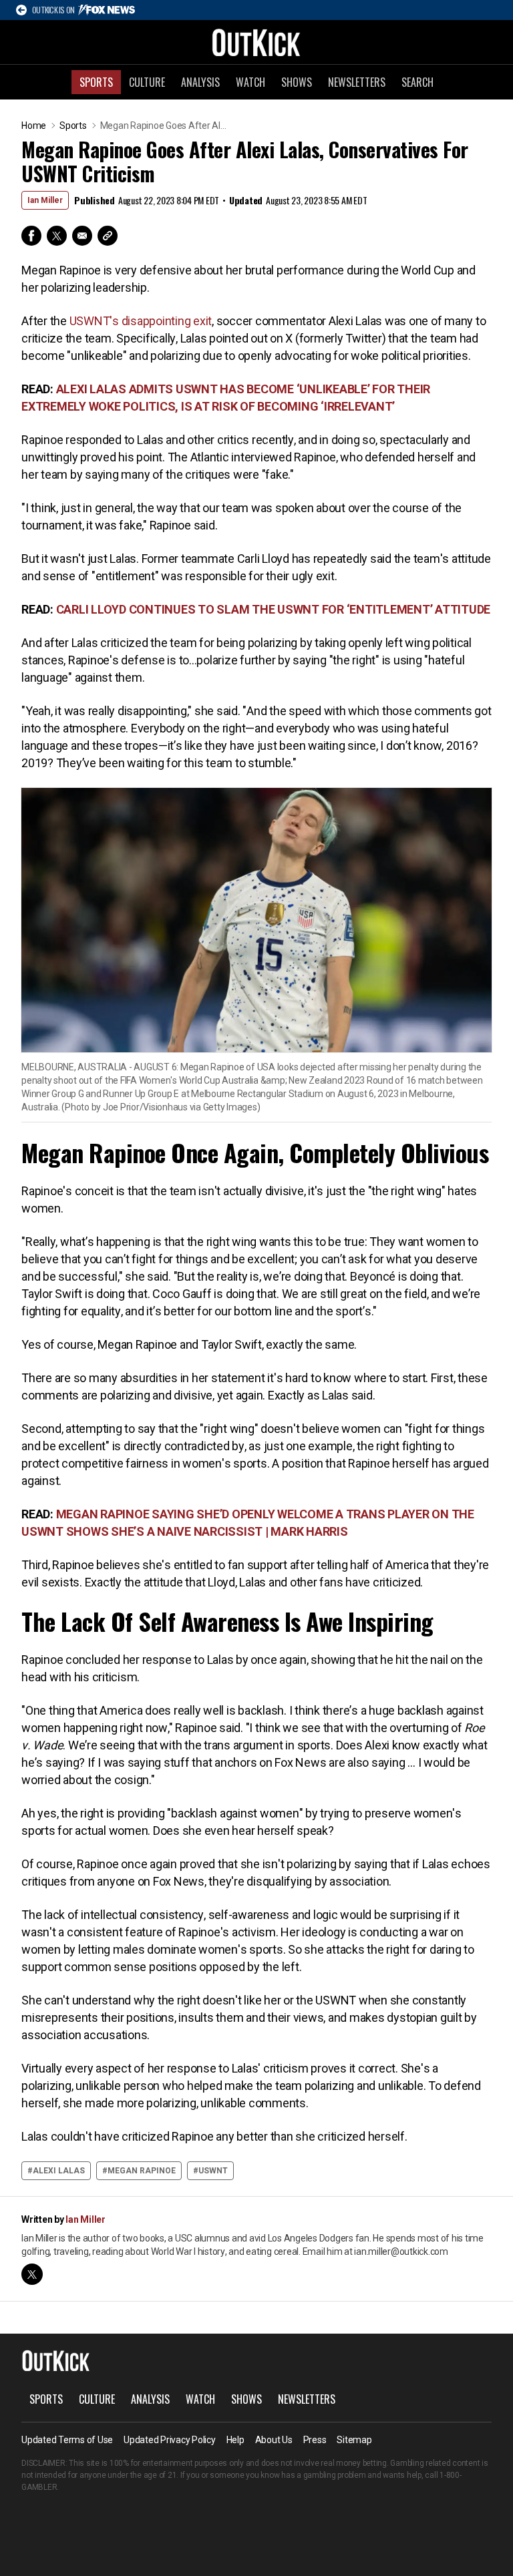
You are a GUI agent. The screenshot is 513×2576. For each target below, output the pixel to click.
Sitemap (354, 2440)
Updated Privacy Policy (170, 2440)
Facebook (31, 236)
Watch (250, 82)
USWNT (213, 2171)
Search (417, 82)
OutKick (256, 42)
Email (82, 236)
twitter (32, 2274)
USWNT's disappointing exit (141, 321)
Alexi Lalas (59, 2171)
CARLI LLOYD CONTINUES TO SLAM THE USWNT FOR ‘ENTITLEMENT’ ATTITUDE (274, 609)
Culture (147, 82)
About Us (274, 2440)
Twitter (57, 236)
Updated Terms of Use (67, 2440)
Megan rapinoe (142, 2171)
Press (315, 2440)
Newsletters (357, 82)
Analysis (200, 82)
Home (34, 126)
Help (235, 2440)
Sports (96, 82)
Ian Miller (45, 200)
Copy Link (108, 236)
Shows (297, 82)
